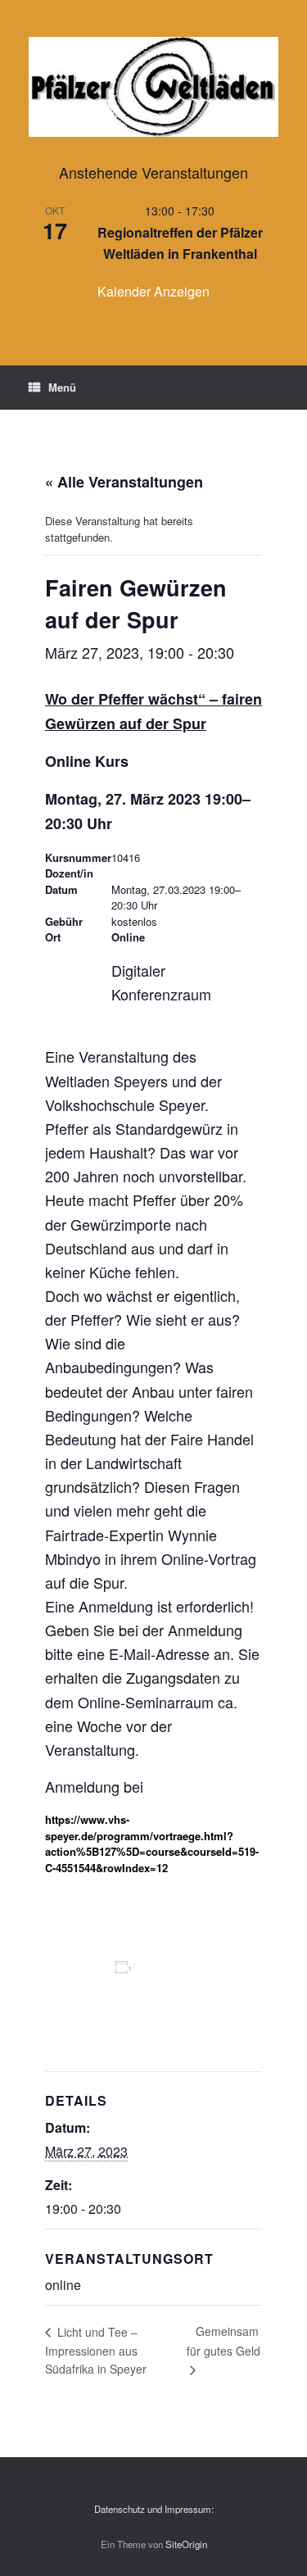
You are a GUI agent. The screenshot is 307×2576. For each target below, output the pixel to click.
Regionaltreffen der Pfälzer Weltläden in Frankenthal (180, 243)
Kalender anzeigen (153, 291)
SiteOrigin (186, 2544)
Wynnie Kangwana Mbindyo (177, 873)
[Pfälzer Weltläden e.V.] (153, 87)
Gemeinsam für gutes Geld (223, 2341)
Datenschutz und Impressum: (154, 2509)
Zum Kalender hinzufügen (127, 1996)
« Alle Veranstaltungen (124, 482)
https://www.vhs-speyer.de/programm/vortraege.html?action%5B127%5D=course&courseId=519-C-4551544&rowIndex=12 (152, 1844)
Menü (62, 387)
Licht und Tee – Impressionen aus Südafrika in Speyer (96, 2350)
